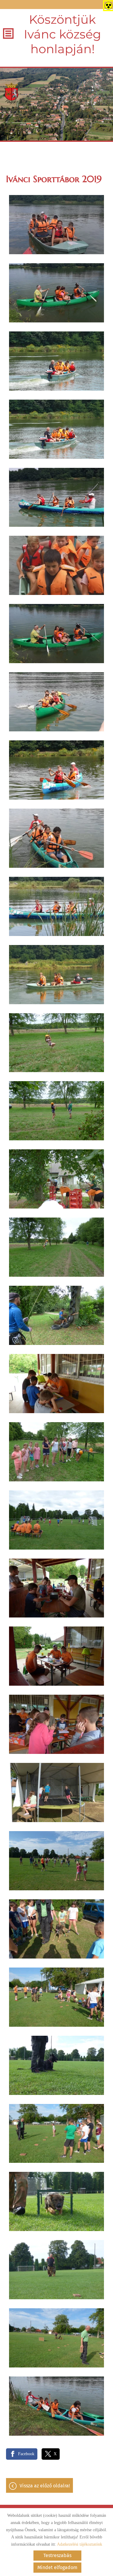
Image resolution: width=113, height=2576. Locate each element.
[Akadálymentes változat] (107, 5)
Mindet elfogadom (57, 2567)
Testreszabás (57, 2555)
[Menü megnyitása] (8, 34)
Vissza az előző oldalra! (45, 2486)
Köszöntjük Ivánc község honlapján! (62, 34)
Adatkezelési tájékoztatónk (80, 2544)
